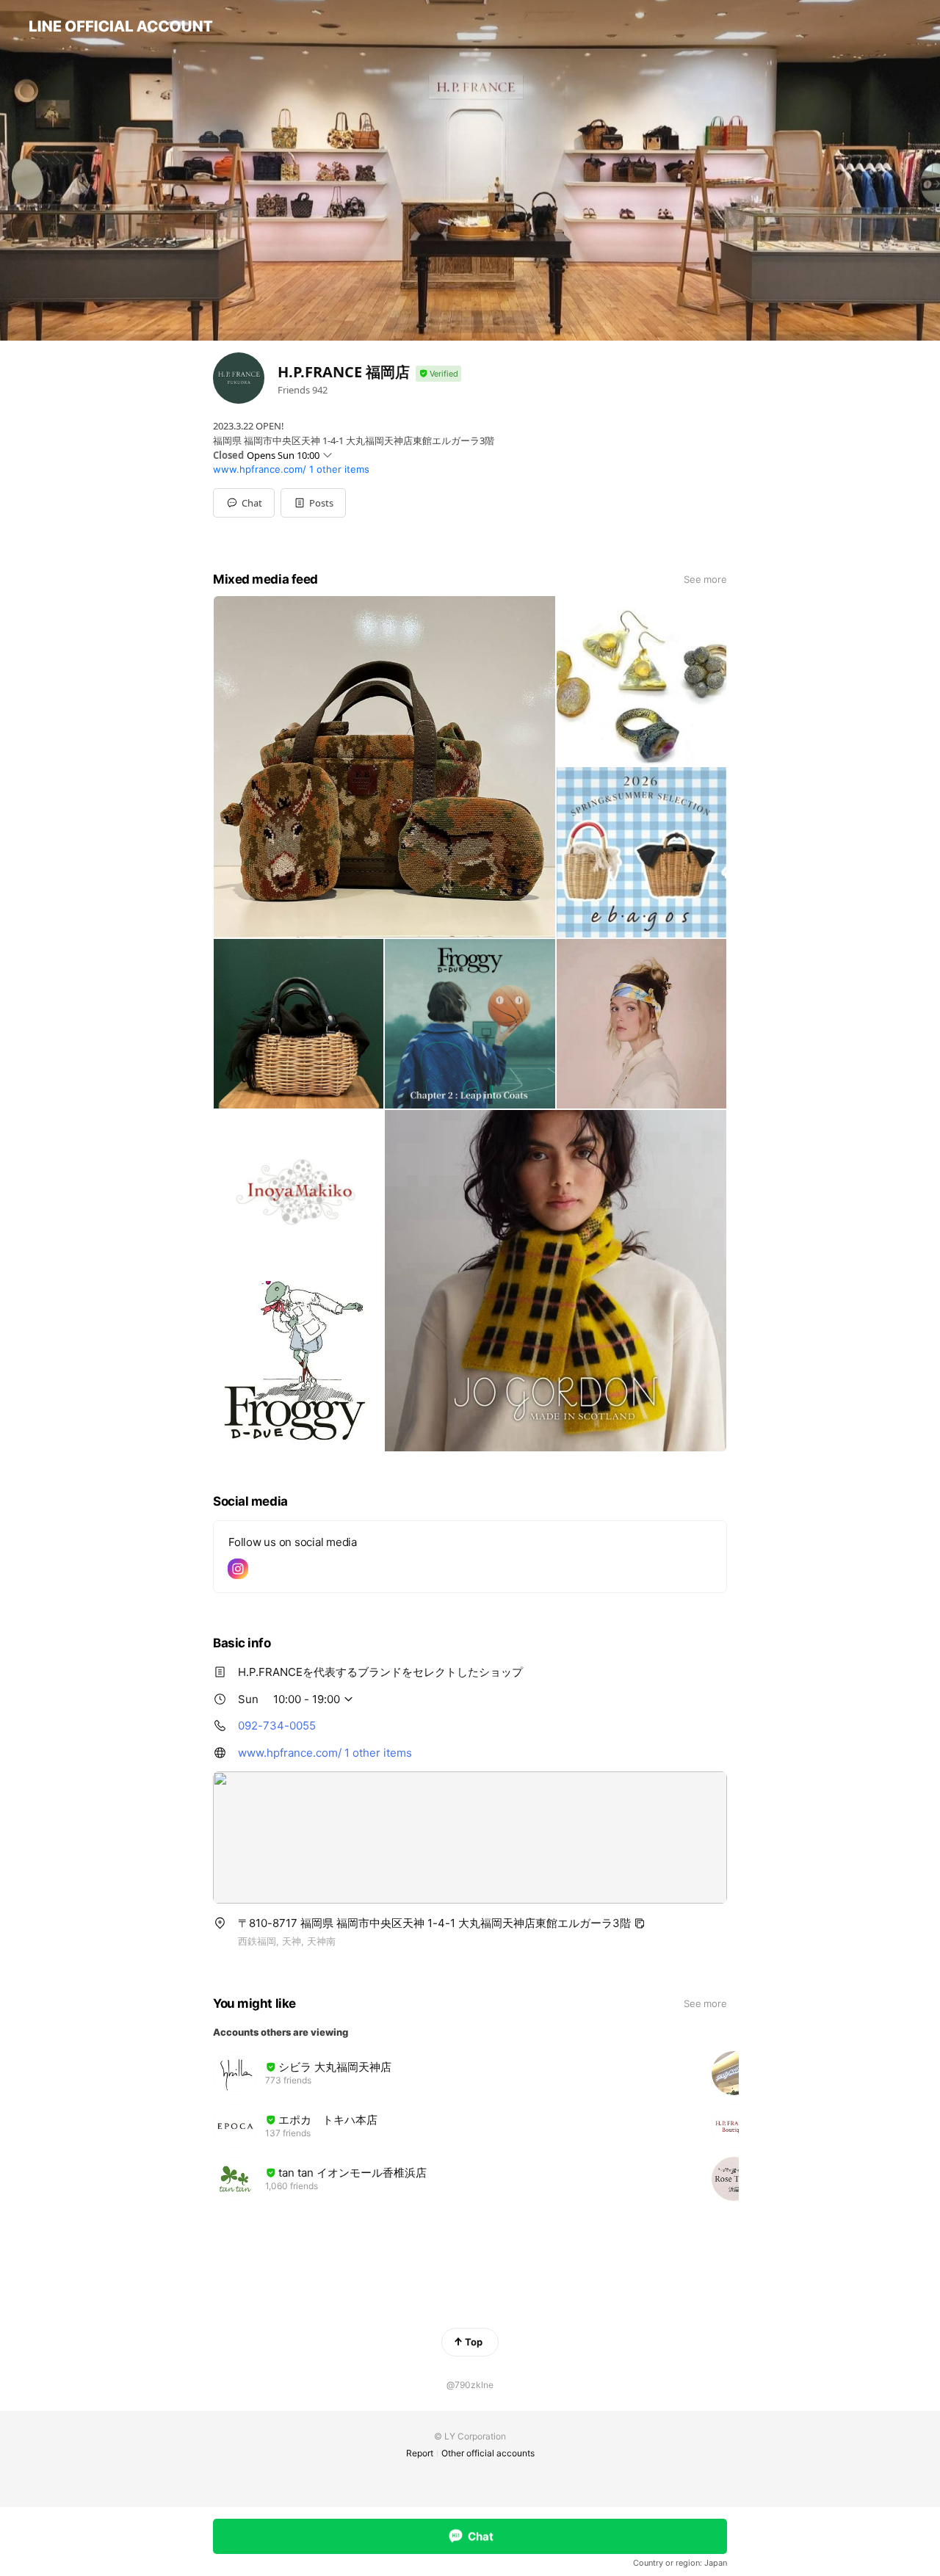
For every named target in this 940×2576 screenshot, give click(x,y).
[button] (313, 503)
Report (420, 2453)
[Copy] (640, 1923)
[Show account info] (438, 374)
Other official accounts (488, 2453)
